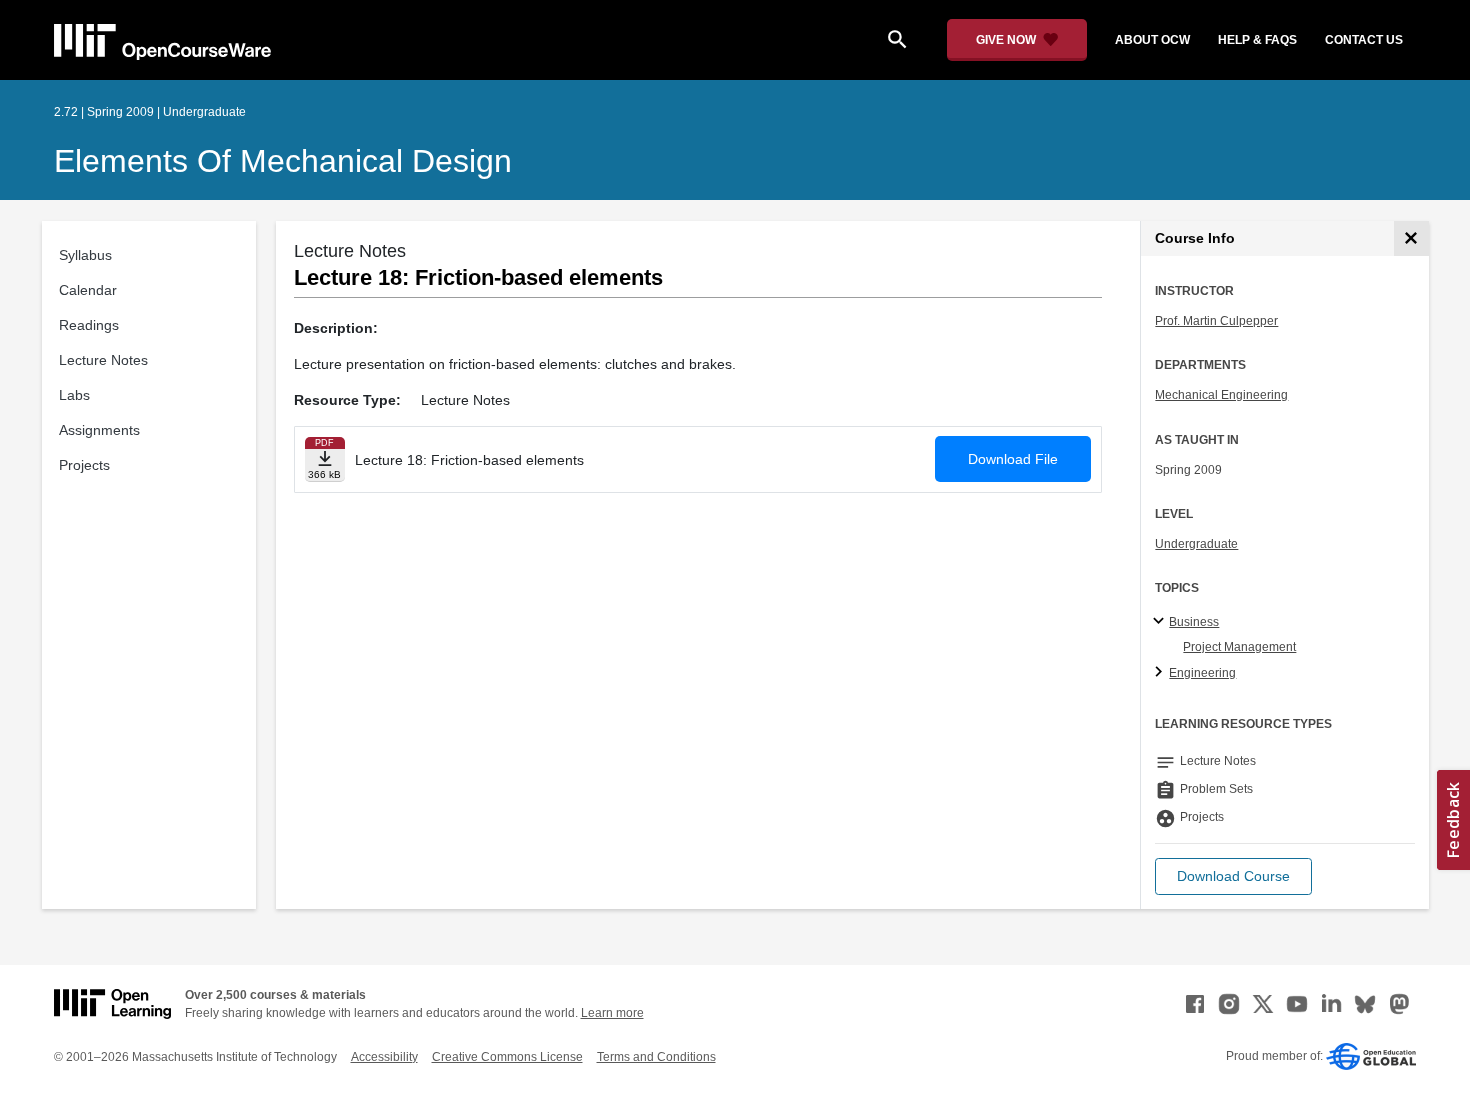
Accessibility (384, 1057)
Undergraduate (1196, 544)
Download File (1013, 459)
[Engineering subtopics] (1161, 673)
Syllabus (85, 255)
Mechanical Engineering (1221, 395)
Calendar (88, 290)
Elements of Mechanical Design (283, 161)
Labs (74, 395)
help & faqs (1257, 40)
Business (1194, 622)
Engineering (1202, 673)
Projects (84, 465)
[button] (1233, 876)
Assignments (99, 430)
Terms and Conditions (656, 1057)
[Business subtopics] (1161, 622)
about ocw (1152, 40)
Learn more (612, 1013)
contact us (1364, 40)
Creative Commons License (507, 1057)
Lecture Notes (103, 360)
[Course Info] (1411, 238)
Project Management (1239, 647)
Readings (89, 325)
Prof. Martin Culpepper (1216, 321)
